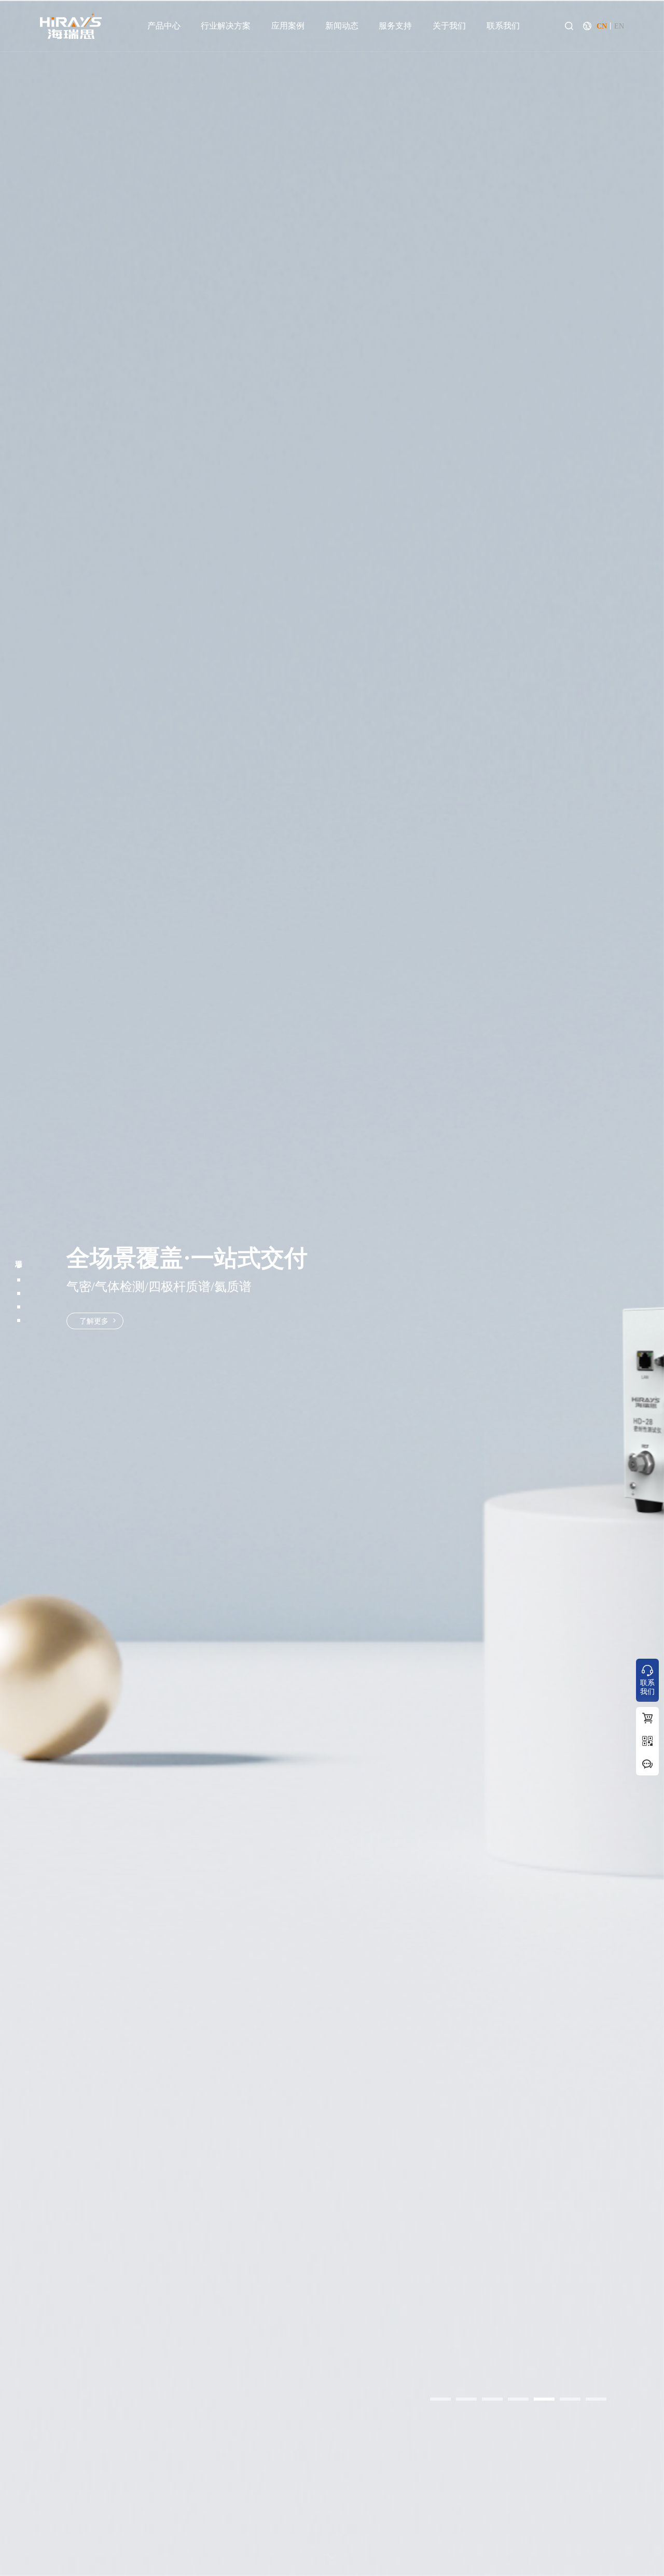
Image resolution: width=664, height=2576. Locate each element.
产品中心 (164, 26)
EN (619, 26)
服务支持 (395, 26)
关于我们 (449, 26)
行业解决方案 (226, 26)
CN (602, 26)
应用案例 (288, 26)
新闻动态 (342, 26)
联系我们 (503, 26)
